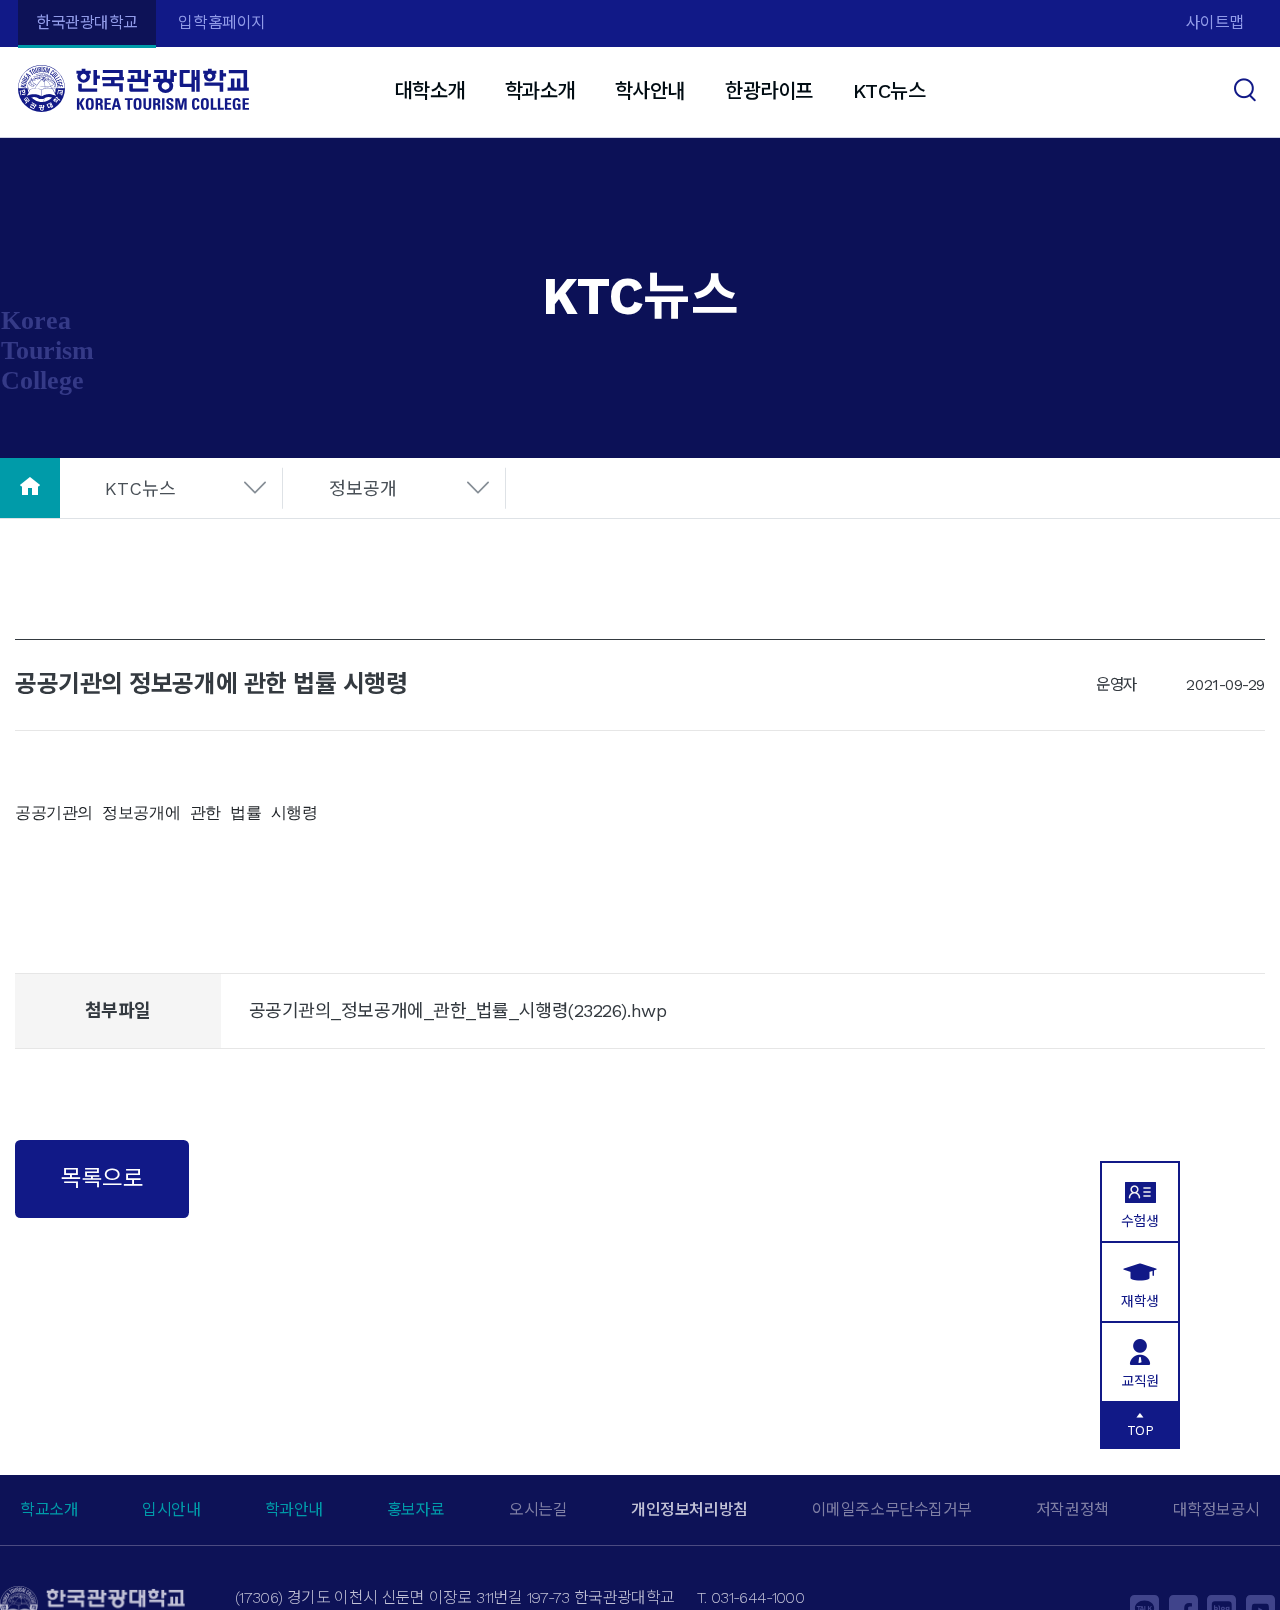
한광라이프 (769, 91)
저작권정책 (1072, 1509)
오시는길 (538, 1509)
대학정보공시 (1216, 1509)
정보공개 (363, 488)
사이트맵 (1215, 22)
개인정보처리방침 (689, 1509)
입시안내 (171, 1509)
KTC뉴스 (889, 91)
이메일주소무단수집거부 (892, 1509)
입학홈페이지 (221, 22)
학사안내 (650, 91)
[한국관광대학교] (133, 88)
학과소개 (540, 91)
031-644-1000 (757, 1597)
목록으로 (102, 1178)
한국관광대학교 (87, 22)
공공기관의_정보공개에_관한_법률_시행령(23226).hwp (458, 1010)
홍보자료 (416, 1509)
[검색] (1247, 87)
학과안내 (294, 1509)
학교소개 (49, 1509)
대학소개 (429, 91)
